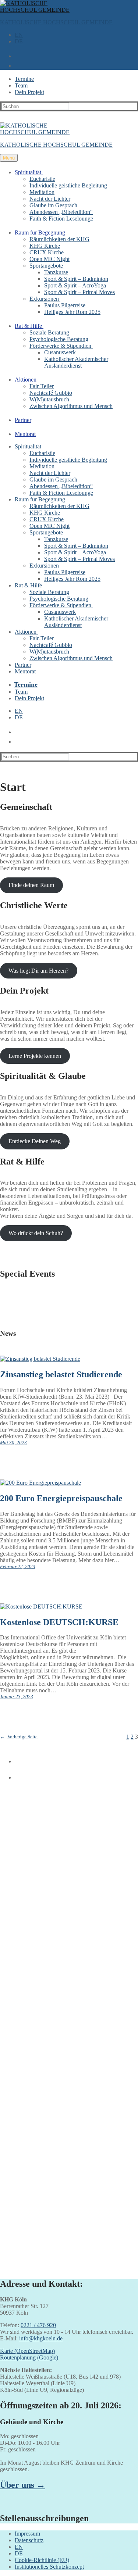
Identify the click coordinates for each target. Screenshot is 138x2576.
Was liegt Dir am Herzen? (38, 971)
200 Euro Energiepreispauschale (61, 1498)
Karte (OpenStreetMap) (27, 2351)
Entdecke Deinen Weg (35, 1141)
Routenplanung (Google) (29, 2357)
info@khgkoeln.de (41, 2338)
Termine (24, 79)
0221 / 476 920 (38, 2325)
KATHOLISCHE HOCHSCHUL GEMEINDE (56, 22)
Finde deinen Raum (31, 885)
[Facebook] (16, 1759)
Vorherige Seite (19, 1737)
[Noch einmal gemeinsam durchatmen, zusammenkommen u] (69, 2022)
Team (21, 85)
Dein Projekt (29, 92)
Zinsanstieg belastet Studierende (61, 1374)
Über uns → (23, 2485)
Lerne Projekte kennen (35, 1056)
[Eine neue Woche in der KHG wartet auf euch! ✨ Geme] (69, 1891)
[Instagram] (16, 1775)
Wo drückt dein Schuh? (36, 1233)
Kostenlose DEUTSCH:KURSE (59, 1622)
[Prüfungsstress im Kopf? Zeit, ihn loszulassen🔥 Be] (69, 2081)
